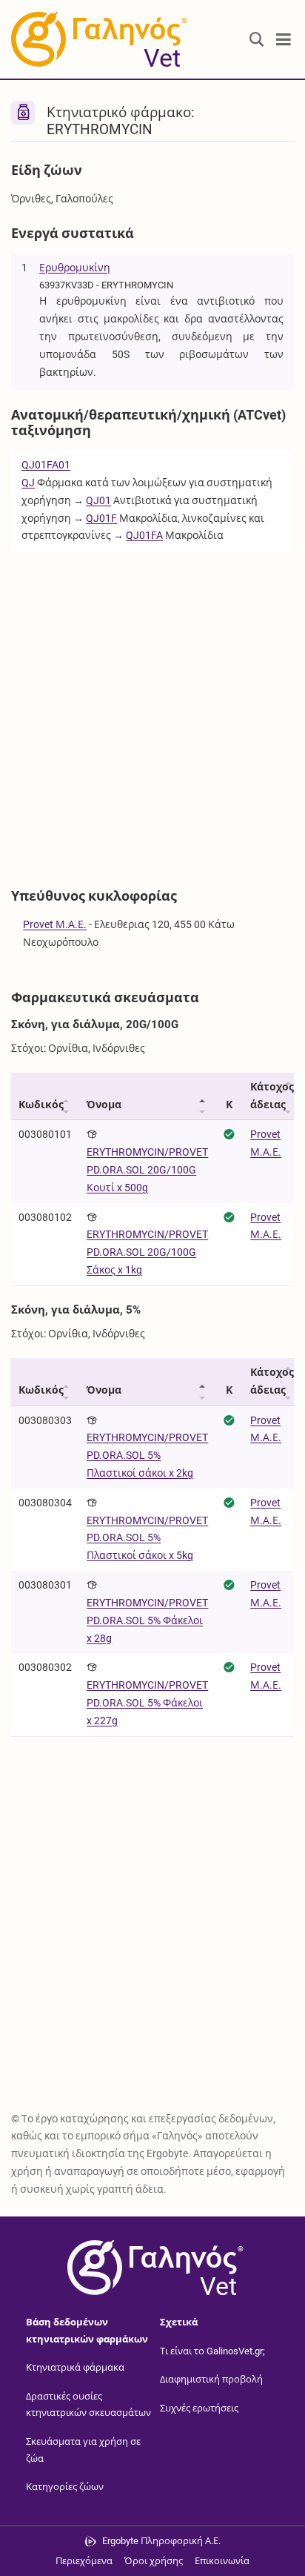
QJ (28, 483)
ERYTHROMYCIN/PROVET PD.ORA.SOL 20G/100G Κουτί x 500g (147, 1170)
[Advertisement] (152, 712)
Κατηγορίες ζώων (65, 2487)
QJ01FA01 (46, 465)
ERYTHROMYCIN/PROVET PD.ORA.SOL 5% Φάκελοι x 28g (147, 1620)
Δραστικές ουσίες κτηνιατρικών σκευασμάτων (88, 2405)
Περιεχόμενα (84, 2561)
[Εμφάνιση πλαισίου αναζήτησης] (257, 40)
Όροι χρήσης (154, 2561)
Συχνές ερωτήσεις (199, 2408)
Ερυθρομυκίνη (75, 268)
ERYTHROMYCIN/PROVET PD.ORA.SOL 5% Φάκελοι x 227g (147, 1703)
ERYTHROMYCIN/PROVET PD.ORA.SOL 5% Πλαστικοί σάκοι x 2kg (147, 1455)
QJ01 (98, 500)
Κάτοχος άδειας (272, 1096)
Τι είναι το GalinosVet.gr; (212, 2351)
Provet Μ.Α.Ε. (55, 924)
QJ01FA (144, 535)
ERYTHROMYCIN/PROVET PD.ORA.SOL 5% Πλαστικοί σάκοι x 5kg (147, 1538)
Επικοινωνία (222, 2561)
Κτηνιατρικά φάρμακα (75, 2367)
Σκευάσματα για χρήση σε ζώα (83, 2450)
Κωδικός (41, 1105)
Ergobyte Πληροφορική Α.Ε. (161, 2541)
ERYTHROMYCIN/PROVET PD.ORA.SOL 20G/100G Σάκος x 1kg (147, 1252)
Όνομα (104, 1105)
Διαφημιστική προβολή (211, 2379)
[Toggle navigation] (284, 40)
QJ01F (101, 518)
